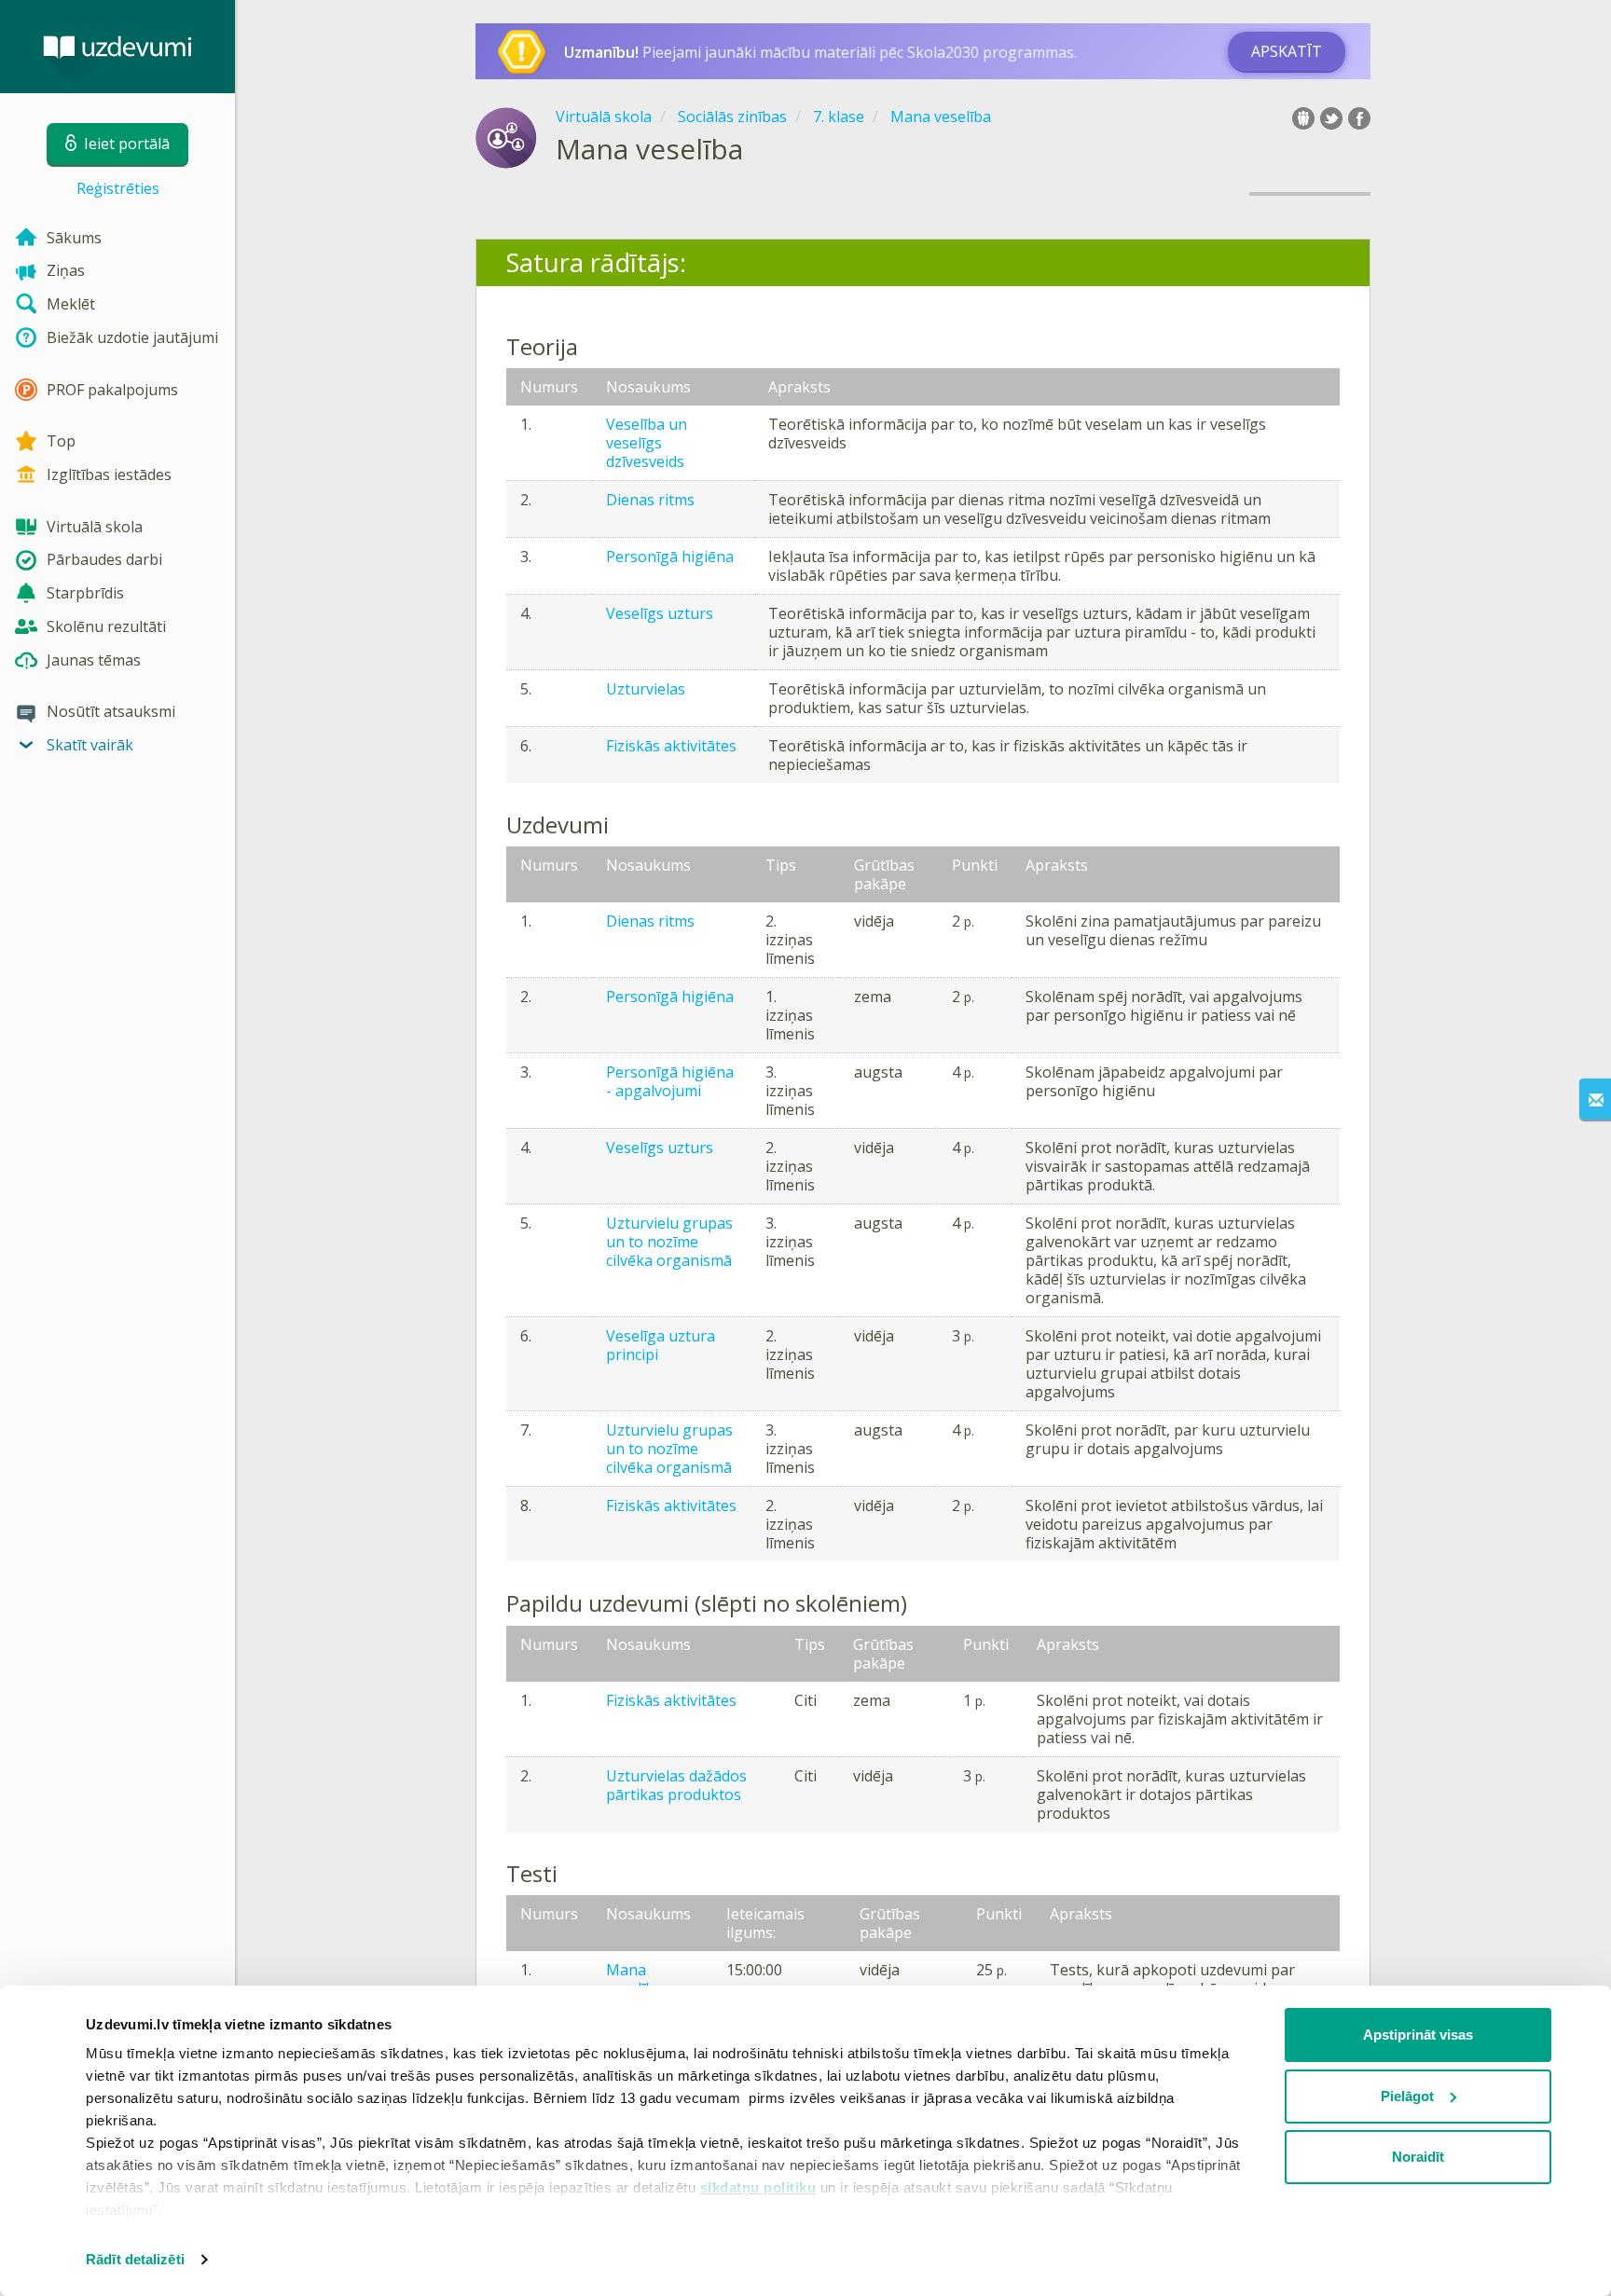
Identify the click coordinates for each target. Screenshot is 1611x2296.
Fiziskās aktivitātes (671, 746)
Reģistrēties (118, 188)
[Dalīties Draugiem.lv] (1303, 118)
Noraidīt (1418, 2157)
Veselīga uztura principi (661, 1345)
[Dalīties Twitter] (1331, 118)
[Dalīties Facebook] (1359, 118)
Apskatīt (1287, 51)
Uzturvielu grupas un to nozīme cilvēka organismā (669, 1242)
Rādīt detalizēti (135, 2259)
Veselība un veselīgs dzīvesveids (647, 443)
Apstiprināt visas (1418, 2035)
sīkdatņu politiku (758, 2187)
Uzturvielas (646, 689)
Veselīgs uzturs (660, 613)
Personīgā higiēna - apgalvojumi (670, 1081)
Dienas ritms (650, 500)
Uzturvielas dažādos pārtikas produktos (676, 1785)
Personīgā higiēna (670, 557)
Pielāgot (1407, 2096)
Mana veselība (634, 1979)
